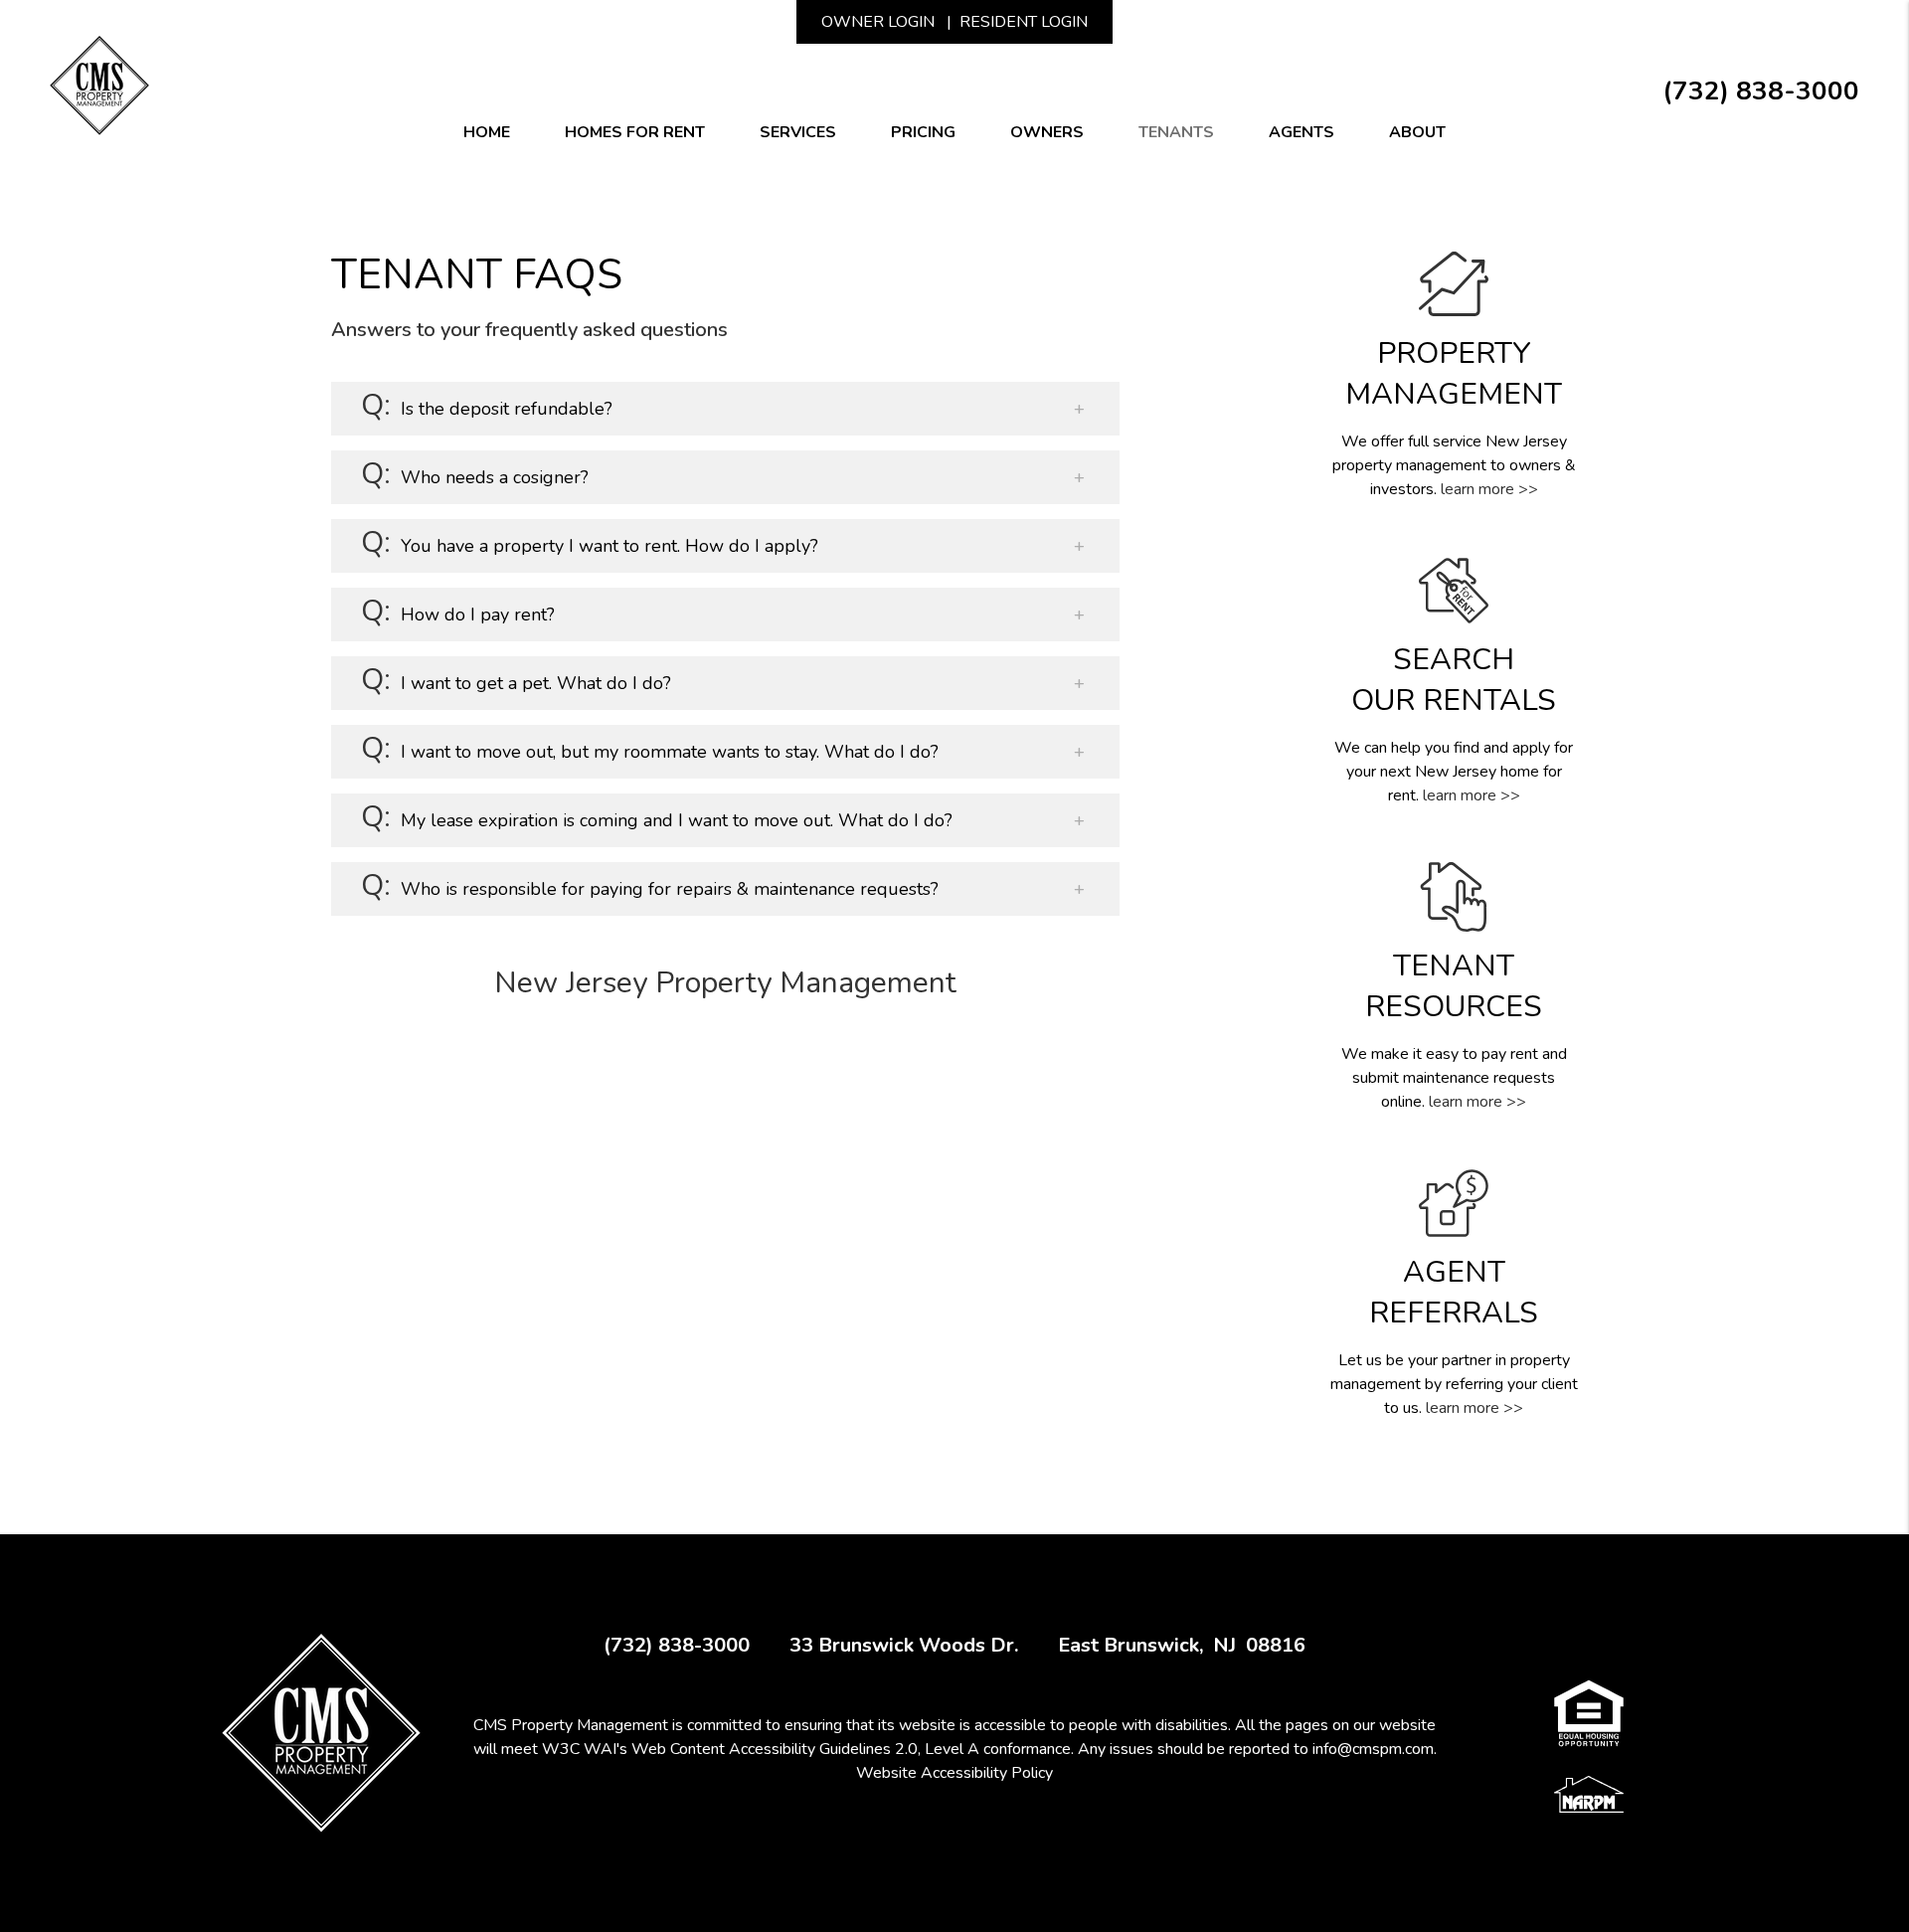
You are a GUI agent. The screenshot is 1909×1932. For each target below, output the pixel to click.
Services (798, 132)
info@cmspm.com (1373, 1749)
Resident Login (1024, 22)
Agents (1302, 132)
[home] (99, 84)
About (1417, 132)
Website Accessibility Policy (954, 1773)
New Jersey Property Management (725, 983)
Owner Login (878, 22)
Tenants (1176, 132)
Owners (1047, 132)
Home (487, 132)
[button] (726, 409)
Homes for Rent (635, 132)
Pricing (923, 132)
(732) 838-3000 (1761, 91)
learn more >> (1489, 489)
